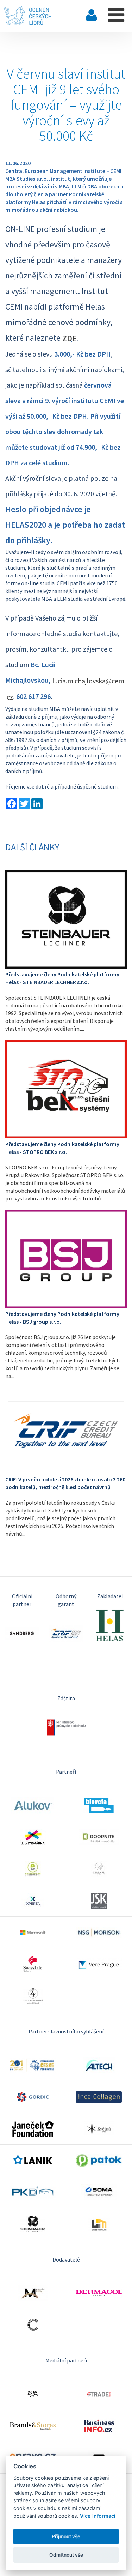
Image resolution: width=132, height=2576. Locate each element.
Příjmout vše (66, 2536)
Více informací (98, 2516)
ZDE (70, 338)
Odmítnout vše (66, 2555)
